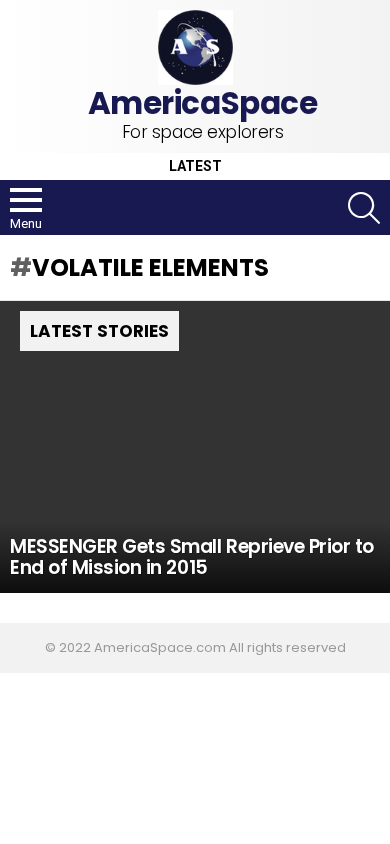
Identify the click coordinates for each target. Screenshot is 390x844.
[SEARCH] (364, 208)
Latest (195, 166)
